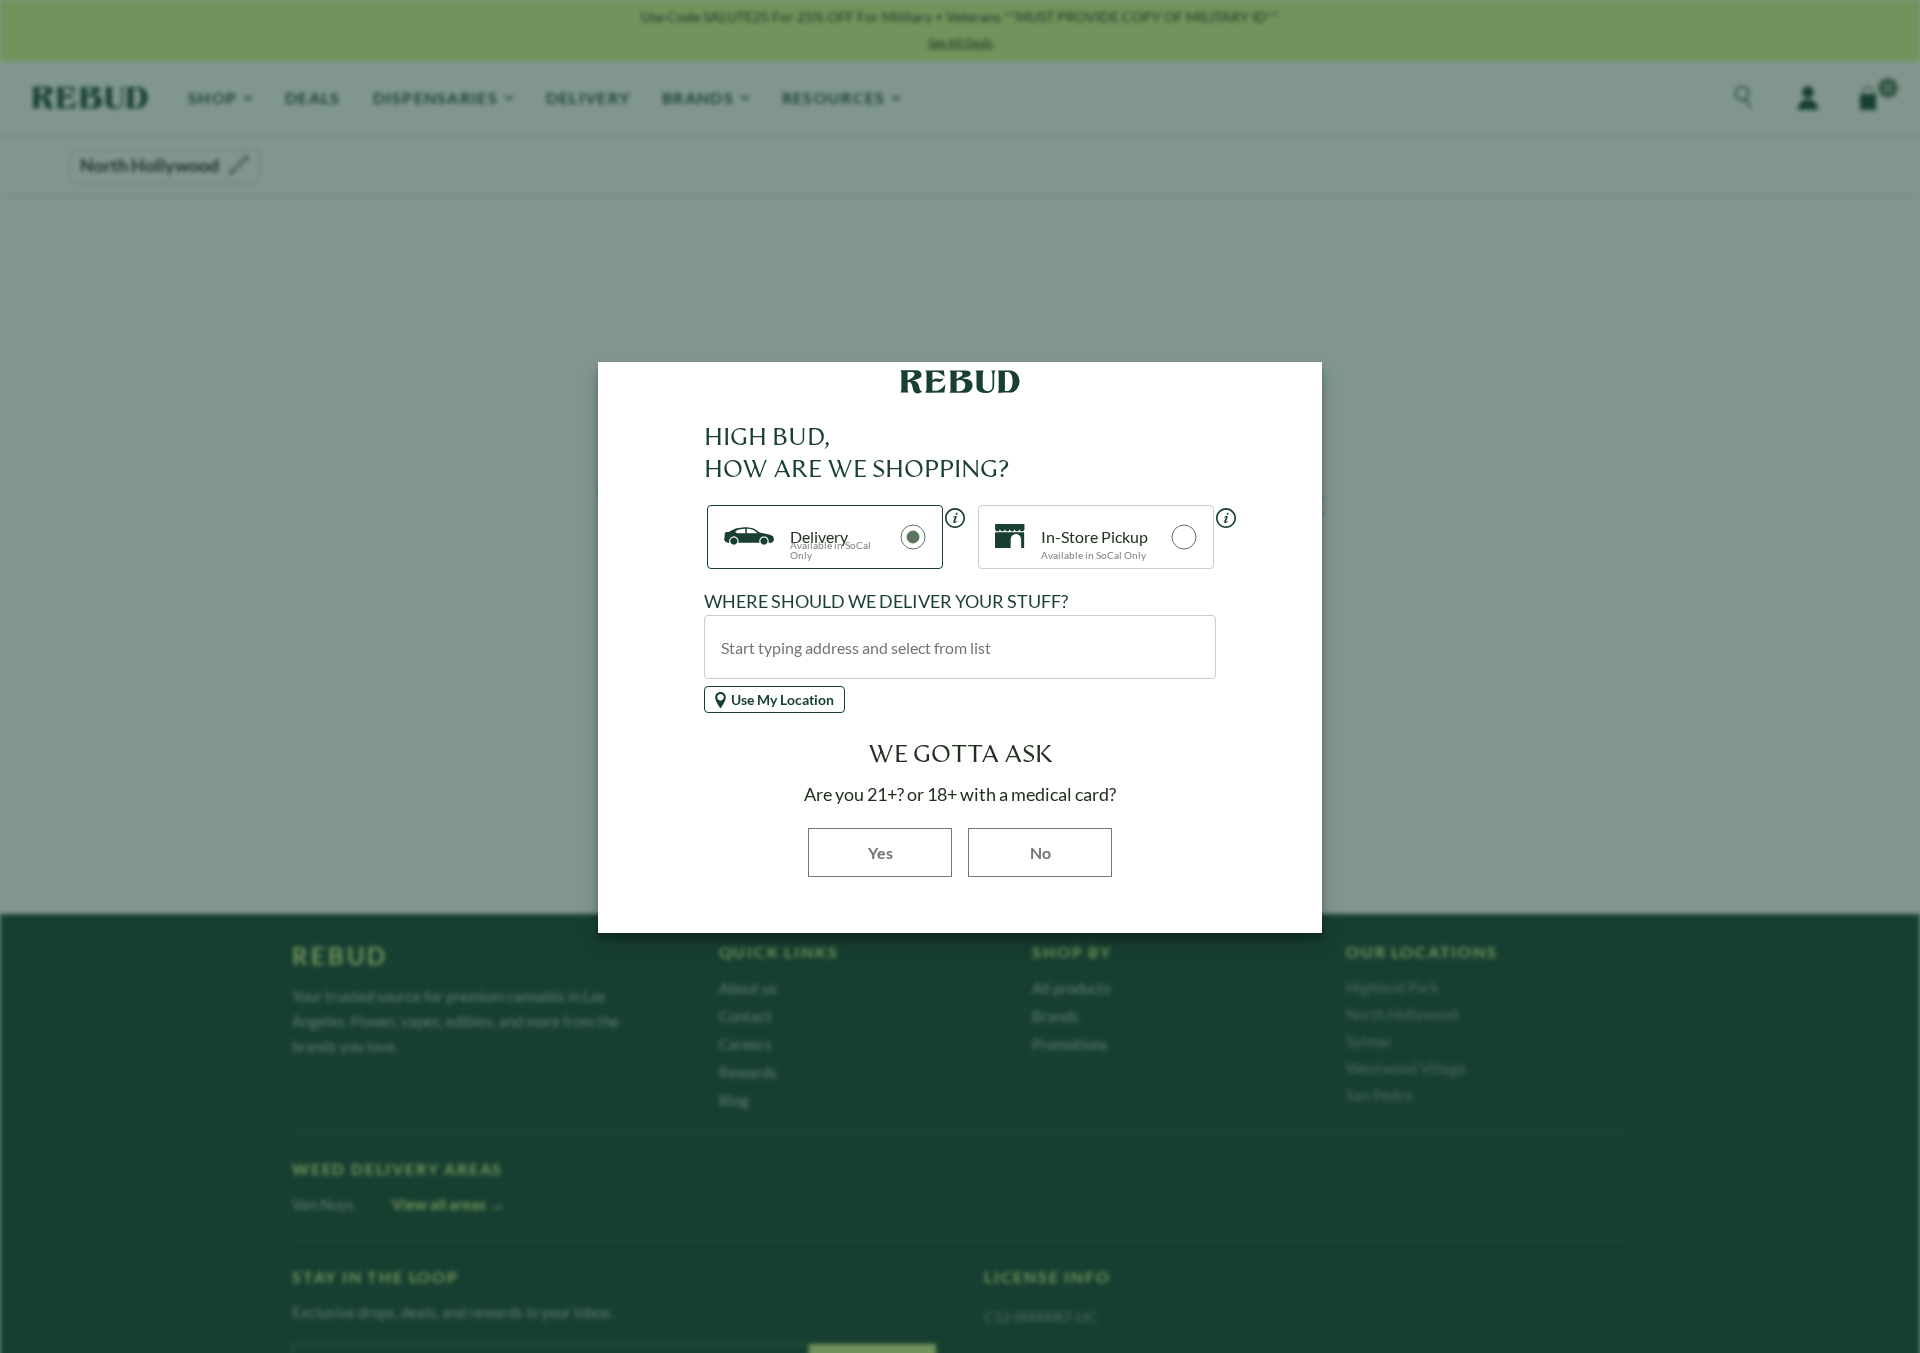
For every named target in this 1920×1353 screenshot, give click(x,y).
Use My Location (782, 699)
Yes (910, 851)
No (1040, 852)
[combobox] (960, 647)
